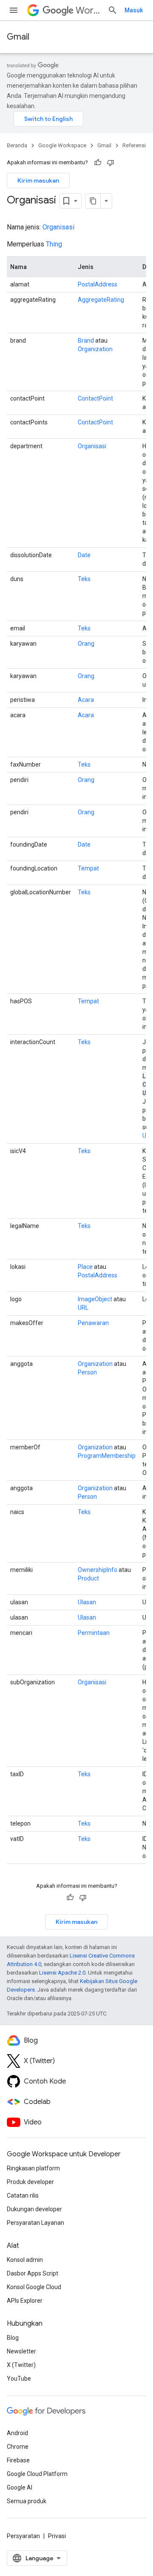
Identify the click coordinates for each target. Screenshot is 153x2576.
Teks (84, 579)
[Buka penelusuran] (113, 10)
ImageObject (95, 1299)
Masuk (134, 10)
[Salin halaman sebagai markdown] (93, 201)
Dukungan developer (34, 2209)
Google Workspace (62, 145)
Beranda (17, 145)
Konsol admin (25, 2260)
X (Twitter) (21, 2365)
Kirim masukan (38, 180)
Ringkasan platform (33, 2168)
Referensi (134, 145)
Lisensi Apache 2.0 (62, 1973)
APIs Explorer (25, 2301)
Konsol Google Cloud (34, 2287)
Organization (95, 349)
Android (17, 2433)
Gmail (18, 37)
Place (85, 1267)
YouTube (19, 2379)
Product (88, 1578)
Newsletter (21, 2351)
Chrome (18, 2447)
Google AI (20, 2487)
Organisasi (58, 227)
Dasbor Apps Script (33, 2273)
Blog (13, 2338)
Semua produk (27, 2501)
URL (83, 1308)
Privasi (57, 2536)
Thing (54, 244)
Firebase (18, 2460)
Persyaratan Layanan (35, 2223)
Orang (86, 644)
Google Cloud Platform (37, 2474)
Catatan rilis (23, 2195)
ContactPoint (95, 398)
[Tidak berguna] (110, 163)
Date (84, 555)
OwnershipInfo (98, 1570)
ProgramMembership (107, 1456)
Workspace (88, 10)
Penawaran (93, 1323)
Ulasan (87, 1602)
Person (87, 1372)
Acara (86, 700)
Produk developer (30, 2182)
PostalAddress (98, 284)
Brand (86, 341)
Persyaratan (23, 2536)
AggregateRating (101, 300)
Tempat (88, 868)
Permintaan (94, 1633)
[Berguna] (98, 163)
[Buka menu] (14, 10)
